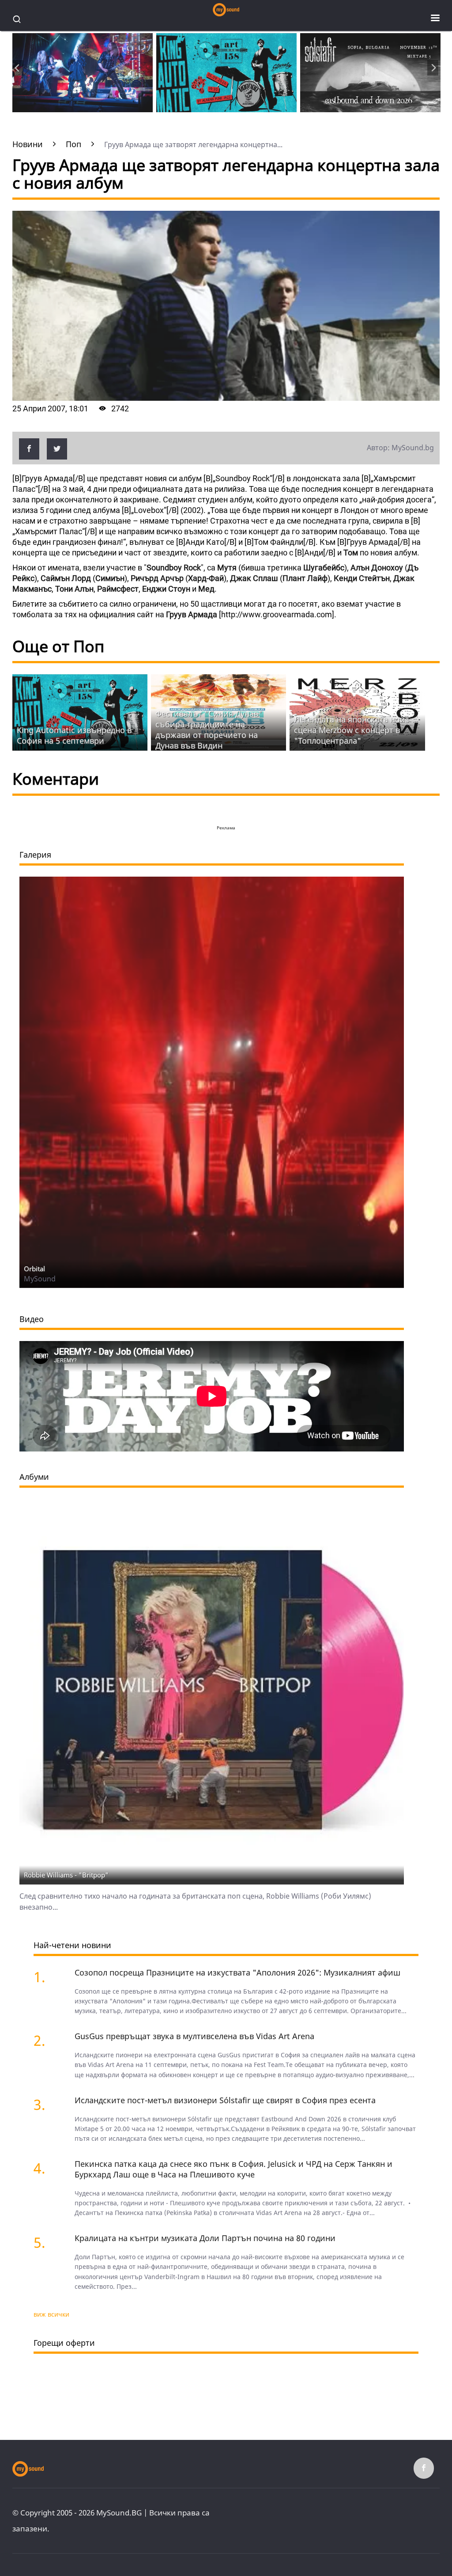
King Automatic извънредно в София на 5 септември (74, 735)
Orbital (34, 1269)
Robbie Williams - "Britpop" (66, 1875)
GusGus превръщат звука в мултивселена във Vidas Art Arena (194, 2036)
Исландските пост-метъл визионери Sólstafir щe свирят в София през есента (225, 2100)
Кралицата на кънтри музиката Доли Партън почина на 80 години (205, 2238)
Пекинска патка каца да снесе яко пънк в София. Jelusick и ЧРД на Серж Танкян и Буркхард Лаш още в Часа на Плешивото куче (234, 2169)
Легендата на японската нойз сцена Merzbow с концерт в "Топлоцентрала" (352, 730)
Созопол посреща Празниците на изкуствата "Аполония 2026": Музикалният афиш (237, 1972)
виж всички (51, 2314)
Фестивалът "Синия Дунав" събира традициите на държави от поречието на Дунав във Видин (209, 729)
